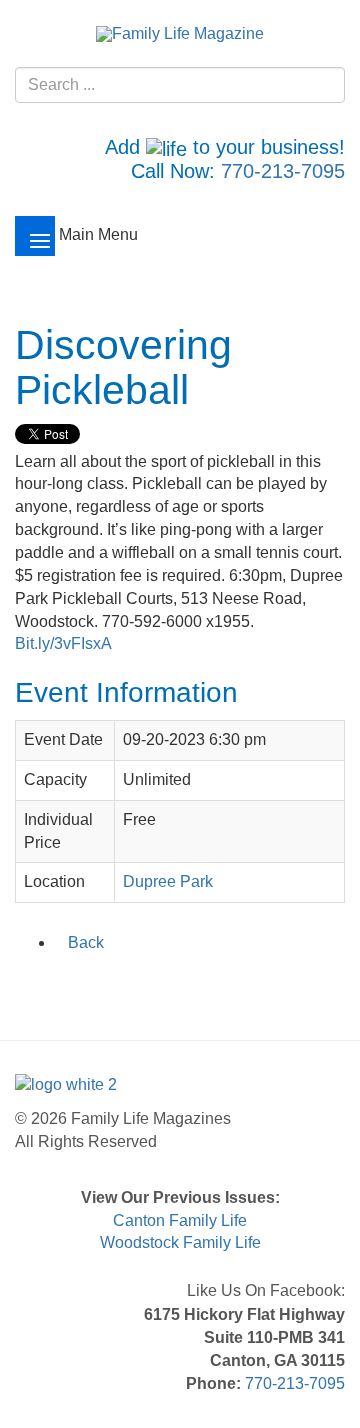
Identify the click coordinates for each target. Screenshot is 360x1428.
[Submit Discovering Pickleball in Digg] (132, 985)
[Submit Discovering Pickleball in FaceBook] (28, 985)
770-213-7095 (283, 171)
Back (86, 942)
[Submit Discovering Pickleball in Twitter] (54, 985)
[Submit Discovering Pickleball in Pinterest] (158, 985)
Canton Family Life (180, 1220)
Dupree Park (168, 881)
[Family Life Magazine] (180, 33)
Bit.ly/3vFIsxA (63, 643)
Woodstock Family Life (180, 1242)
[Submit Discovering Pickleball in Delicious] (106, 985)
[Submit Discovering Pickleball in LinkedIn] (80, 985)
